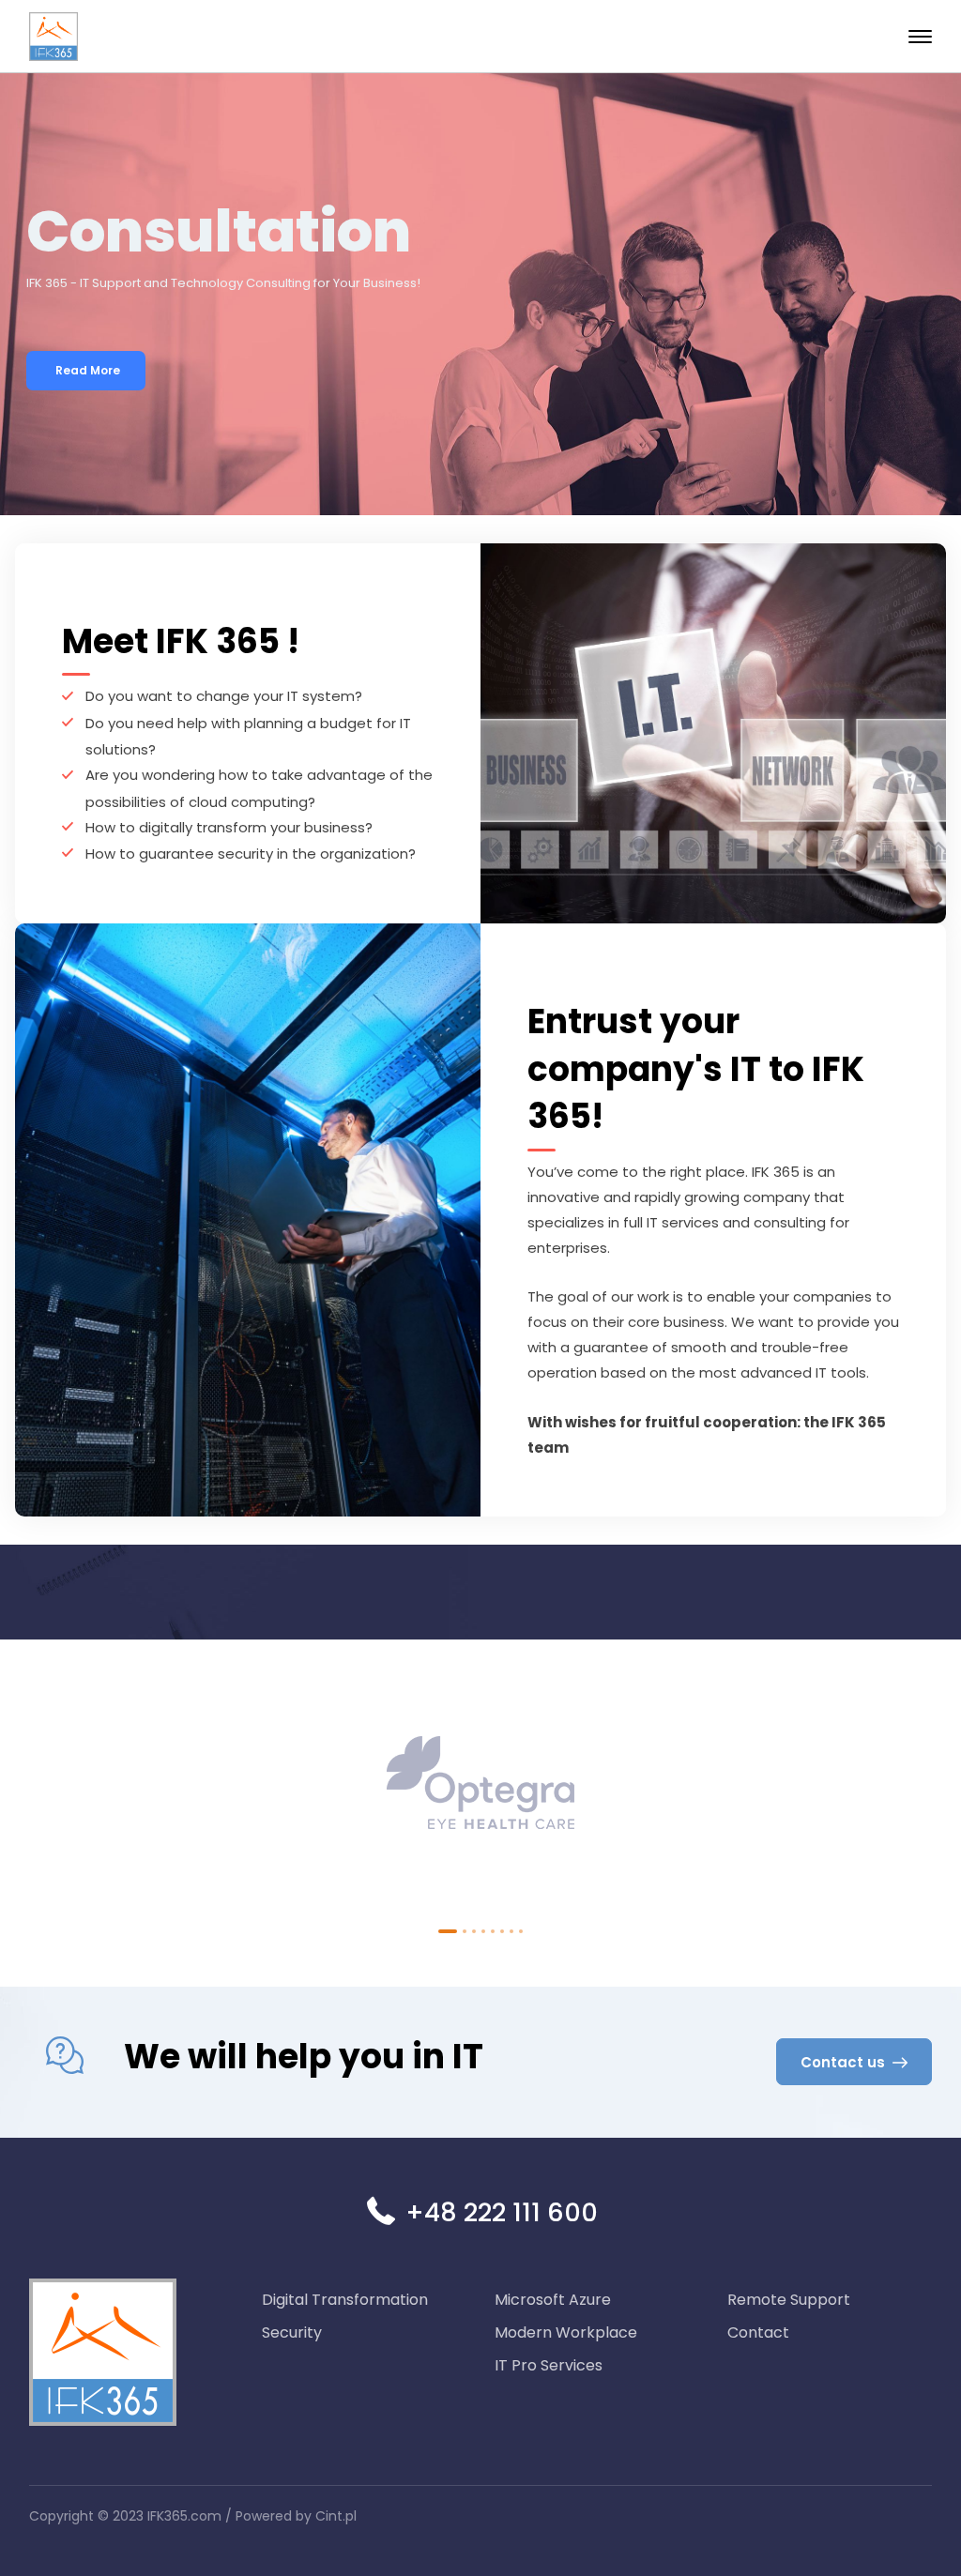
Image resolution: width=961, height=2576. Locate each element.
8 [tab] (521, 1931)
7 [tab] (511, 1931)
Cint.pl (336, 2516)
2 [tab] (465, 1931)
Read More (88, 370)
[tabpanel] (480, 1786)
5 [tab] (493, 1931)
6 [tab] (502, 1931)
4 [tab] (483, 1931)
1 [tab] (448, 1931)
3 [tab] (474, 1931)
